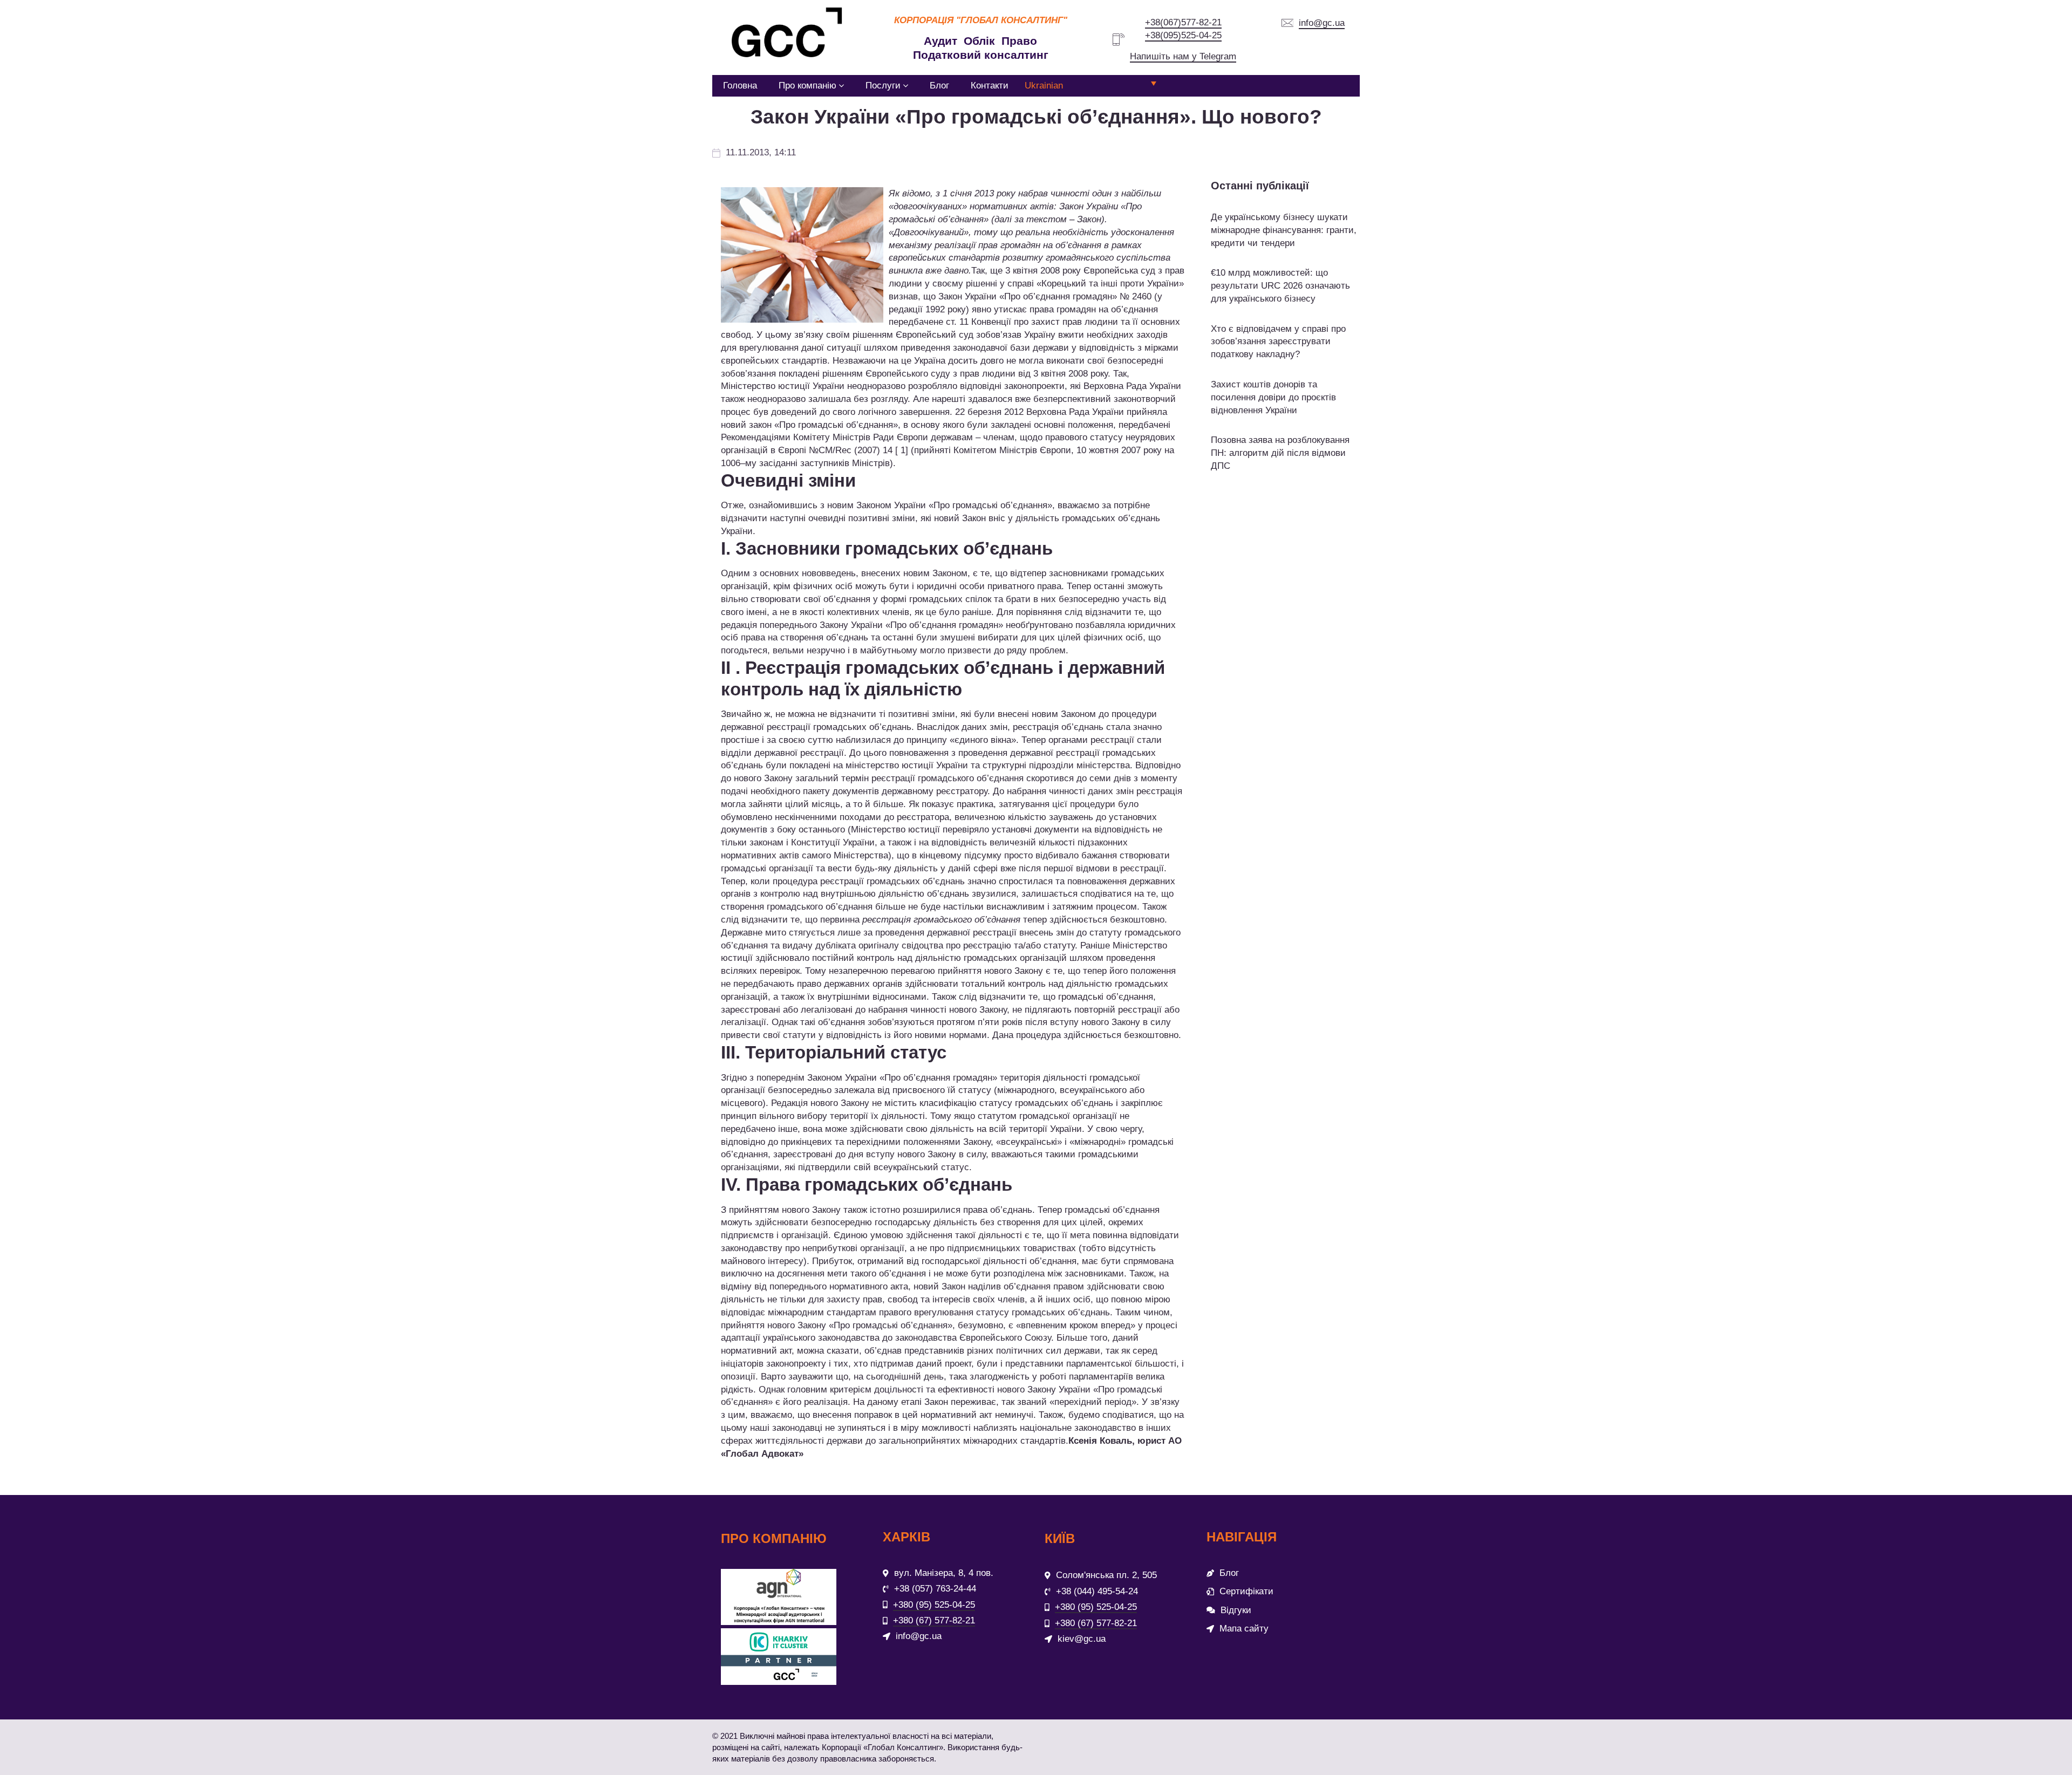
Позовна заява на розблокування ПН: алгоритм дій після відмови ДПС (1280, 453)
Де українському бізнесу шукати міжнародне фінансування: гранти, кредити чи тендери (1284, 230)
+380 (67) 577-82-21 (934, 1620)
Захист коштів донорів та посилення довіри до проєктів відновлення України (1273, 397)
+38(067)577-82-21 (1183, 22)
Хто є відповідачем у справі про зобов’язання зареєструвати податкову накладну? (1278, 342)
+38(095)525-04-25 (1183, 35)
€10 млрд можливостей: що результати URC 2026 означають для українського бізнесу (1280, 286)
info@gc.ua (1322, 23)
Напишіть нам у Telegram (1183, 56)
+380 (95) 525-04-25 (934, 1605)
